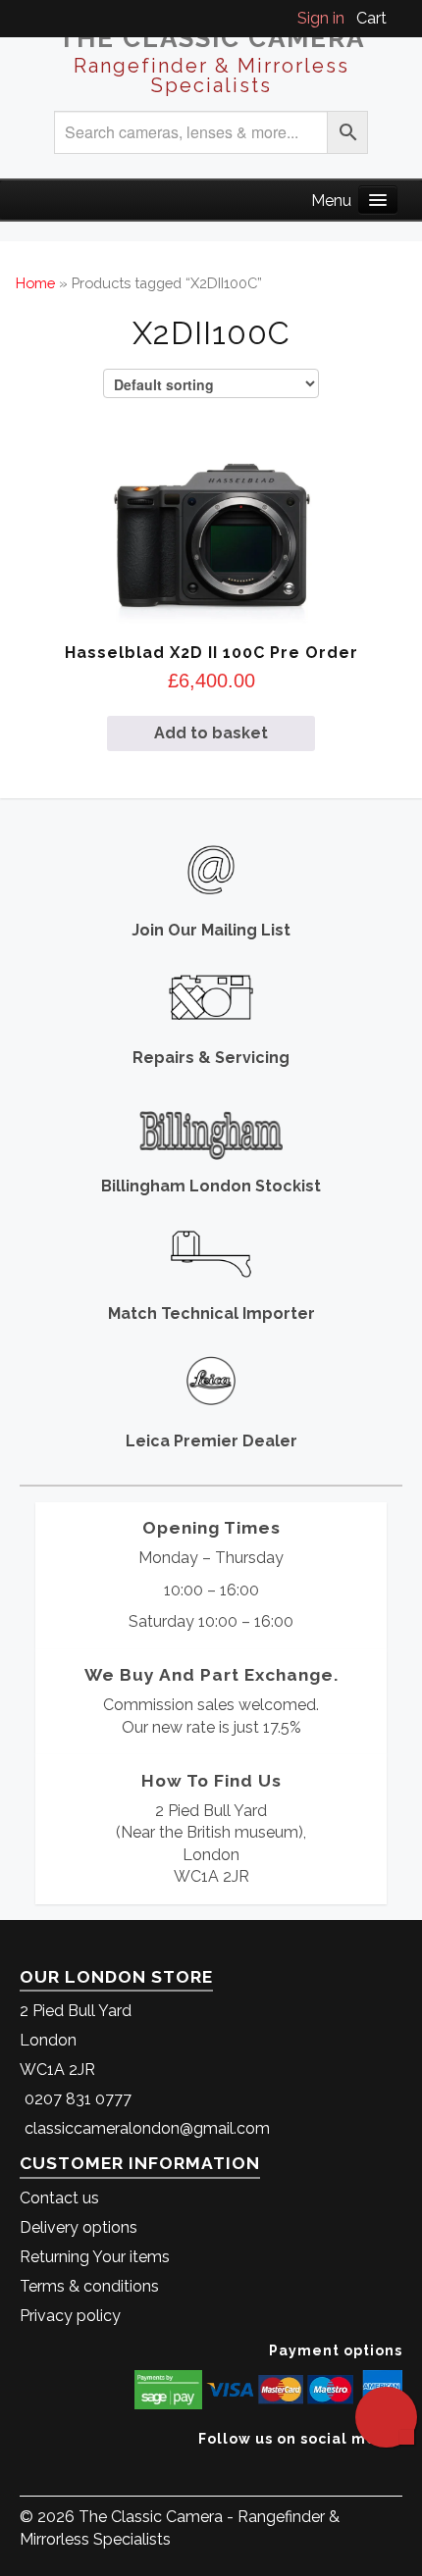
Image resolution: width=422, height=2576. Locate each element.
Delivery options (79, 2227)
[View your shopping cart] (396, 18)
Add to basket (211, 733)
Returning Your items (95, 2257)
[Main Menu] (378, 200)
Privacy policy (70, 2316)
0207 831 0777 (78, 2099)
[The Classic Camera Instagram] (400, 2469)
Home (35, 283)
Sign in (321, 18)
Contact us (59, 2198)
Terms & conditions (89, 2286)
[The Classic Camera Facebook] (395, 2469)
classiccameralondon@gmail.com (147, 2128)
